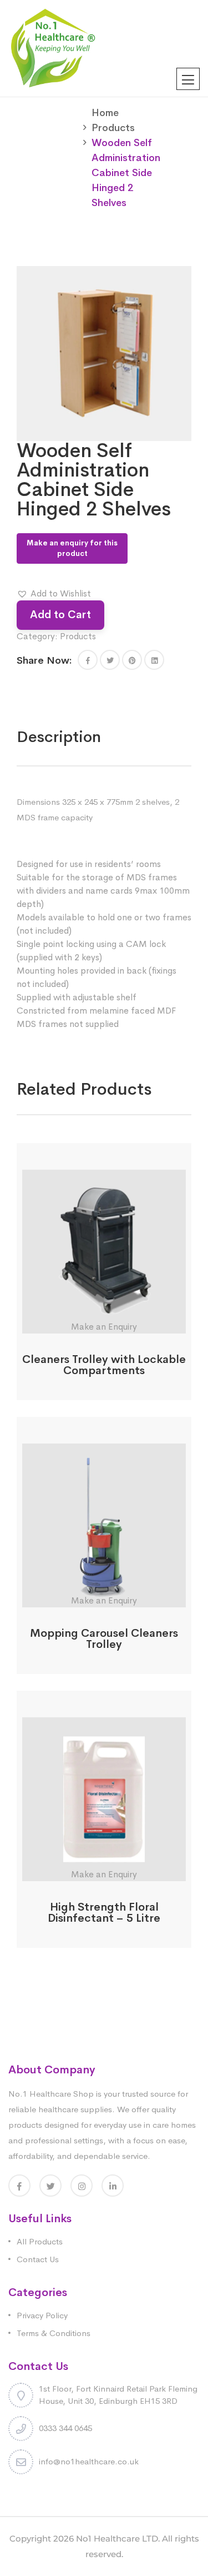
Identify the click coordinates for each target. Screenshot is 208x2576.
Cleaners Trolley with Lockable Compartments (104, 1365)
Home (105, 113)
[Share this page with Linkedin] (154, 660)
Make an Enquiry (104, 1327)
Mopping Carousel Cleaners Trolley (104, 1639)
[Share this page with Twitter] (110, 660)
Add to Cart (60, 615)
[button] (54, 594)
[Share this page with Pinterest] (132, 660)
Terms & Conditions (54, 2333)
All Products (40, 2241)
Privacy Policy (42, 2315)
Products (113, 128)
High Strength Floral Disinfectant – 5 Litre (104, 1913)
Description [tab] (59, 737)
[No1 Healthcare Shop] (53, 47)
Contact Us (38, 2259)
